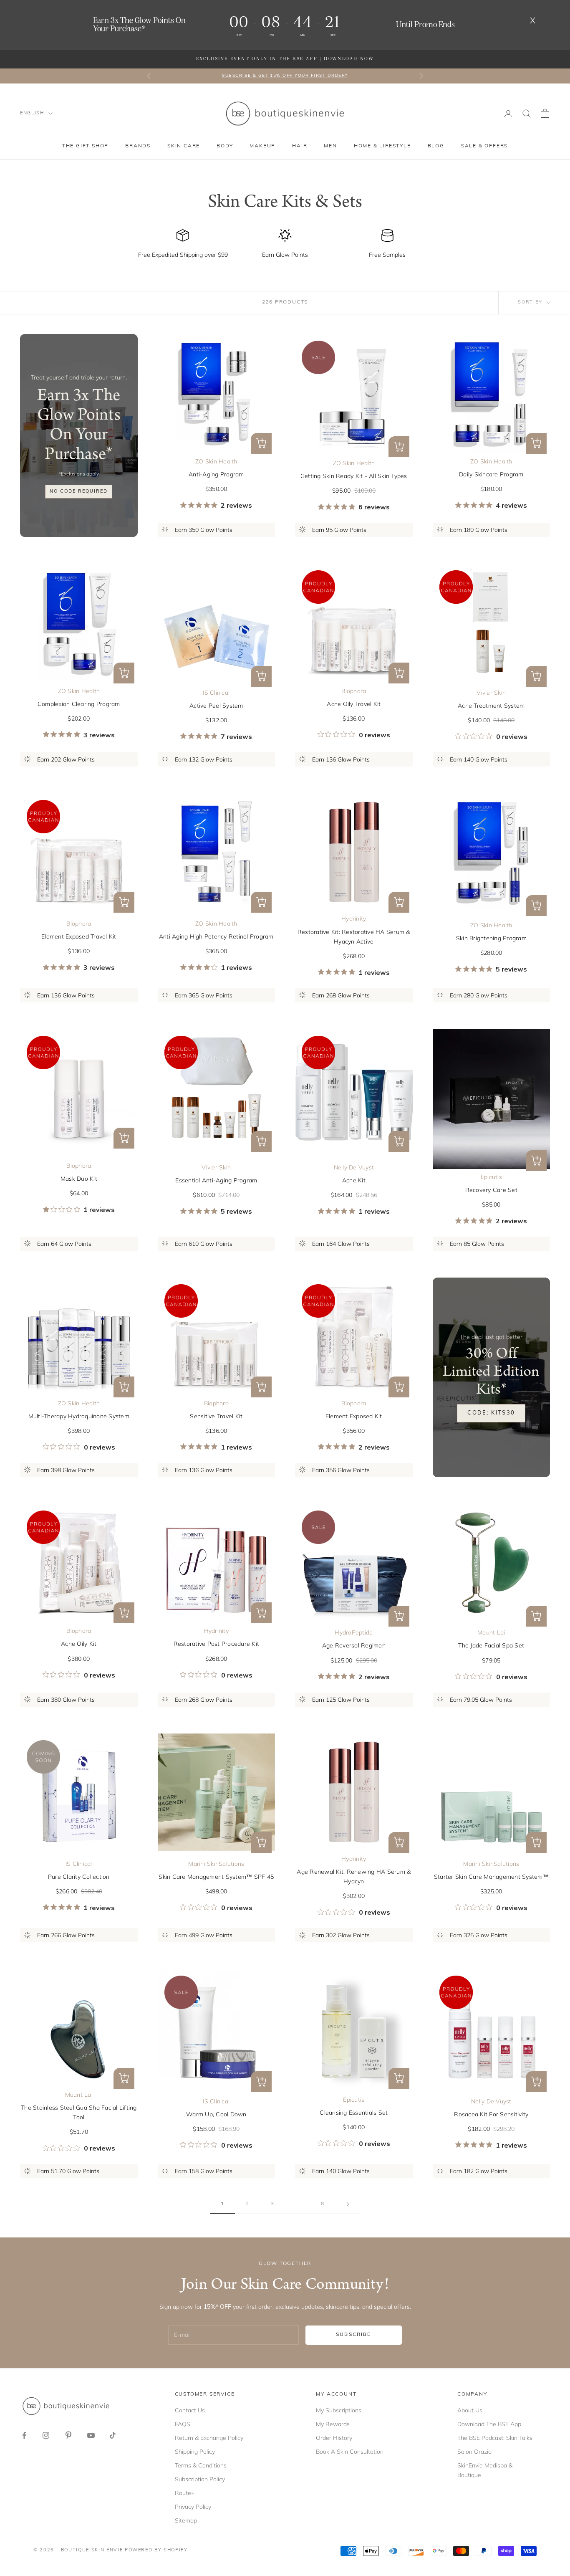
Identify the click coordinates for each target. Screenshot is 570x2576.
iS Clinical (216, 693)
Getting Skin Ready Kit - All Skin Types (354, 476)
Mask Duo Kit (79, 1179)
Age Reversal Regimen (354, 1645)
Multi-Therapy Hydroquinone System (79, 1416)
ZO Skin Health (216, 461)
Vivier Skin (491, 693)
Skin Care (184, 146)
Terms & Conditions (201, 2465)
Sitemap (186, 2520)
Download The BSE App (489, 2424)
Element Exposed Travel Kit (79, 936)
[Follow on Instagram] (46, 2435)
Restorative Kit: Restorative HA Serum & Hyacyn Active (354, 937)
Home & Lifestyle (382, 146)
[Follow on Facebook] (24, 2435)
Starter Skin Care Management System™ (491, 1877)
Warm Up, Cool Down (216, 2114)
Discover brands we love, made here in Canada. (285, 76)
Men (330, 146)
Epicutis (491, 1177)
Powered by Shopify (156, 2550)
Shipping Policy (195, 2452)
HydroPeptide (354, 1632)
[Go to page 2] (348, 2204)
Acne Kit (354, 1180)
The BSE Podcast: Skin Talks (495, 2438)
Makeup (262, 146)
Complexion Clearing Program (79, 704)
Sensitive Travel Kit (216, 1416)
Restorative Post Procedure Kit (217, 1644)
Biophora (354, 691)
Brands (138, 146)
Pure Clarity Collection (79, 1877)
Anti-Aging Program (216, 474)
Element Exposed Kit (354, 1416)
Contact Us (190, 2410)
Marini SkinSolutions (216, 1864)
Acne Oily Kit (79, 1644)
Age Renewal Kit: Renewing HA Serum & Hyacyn (354, 1876)
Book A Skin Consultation (350, 2452)
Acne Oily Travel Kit (354, 704)
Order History (334, 2438)
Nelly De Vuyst (354, 1167)
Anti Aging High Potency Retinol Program (216, 936)
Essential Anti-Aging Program (216, 1180)
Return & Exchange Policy (209, 2438)
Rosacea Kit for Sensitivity (491, 2114)
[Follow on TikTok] (113, 2435)
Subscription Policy (200, 2479)
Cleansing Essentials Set (354, 2113)
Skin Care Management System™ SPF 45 (216, 1877)
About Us (470, 2410)
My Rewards (333, 2424)
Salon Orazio (474, 2452)
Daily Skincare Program (491, 474)
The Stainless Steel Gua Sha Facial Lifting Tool (79, 2112)
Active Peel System (216, 706)
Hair (300, 146)
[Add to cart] (399, 447)
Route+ (185, 2493)
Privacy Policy (193, 2507)
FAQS (183, 2424)
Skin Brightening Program (491, 938)
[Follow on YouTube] (91, 2435)
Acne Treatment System (491, 706)
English (32, 113)
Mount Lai (491, 1632)
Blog (436, 146)
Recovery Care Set (491, 1190)
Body (225, 146)
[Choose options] (261, 443)
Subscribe (353, 2335)
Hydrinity (354, 919)
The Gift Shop (85, 146)
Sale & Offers (484, 146)
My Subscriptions (339, 2410)
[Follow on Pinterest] (68, 2435)
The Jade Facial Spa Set (491, 1645)
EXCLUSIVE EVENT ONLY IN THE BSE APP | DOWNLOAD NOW (285, 59)
